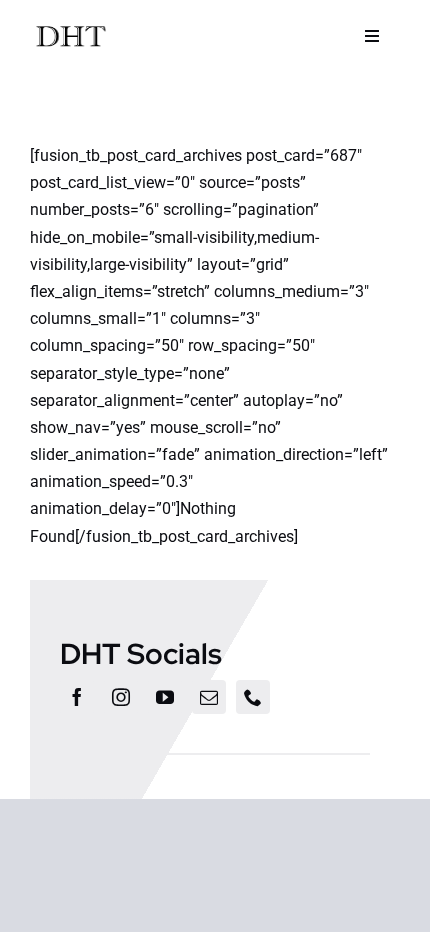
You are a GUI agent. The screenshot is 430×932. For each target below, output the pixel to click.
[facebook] (77, 697)
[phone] (253, 697)
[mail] (209, 697)
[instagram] (121, 697)
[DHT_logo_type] (70, 25)
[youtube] (165, 697)
